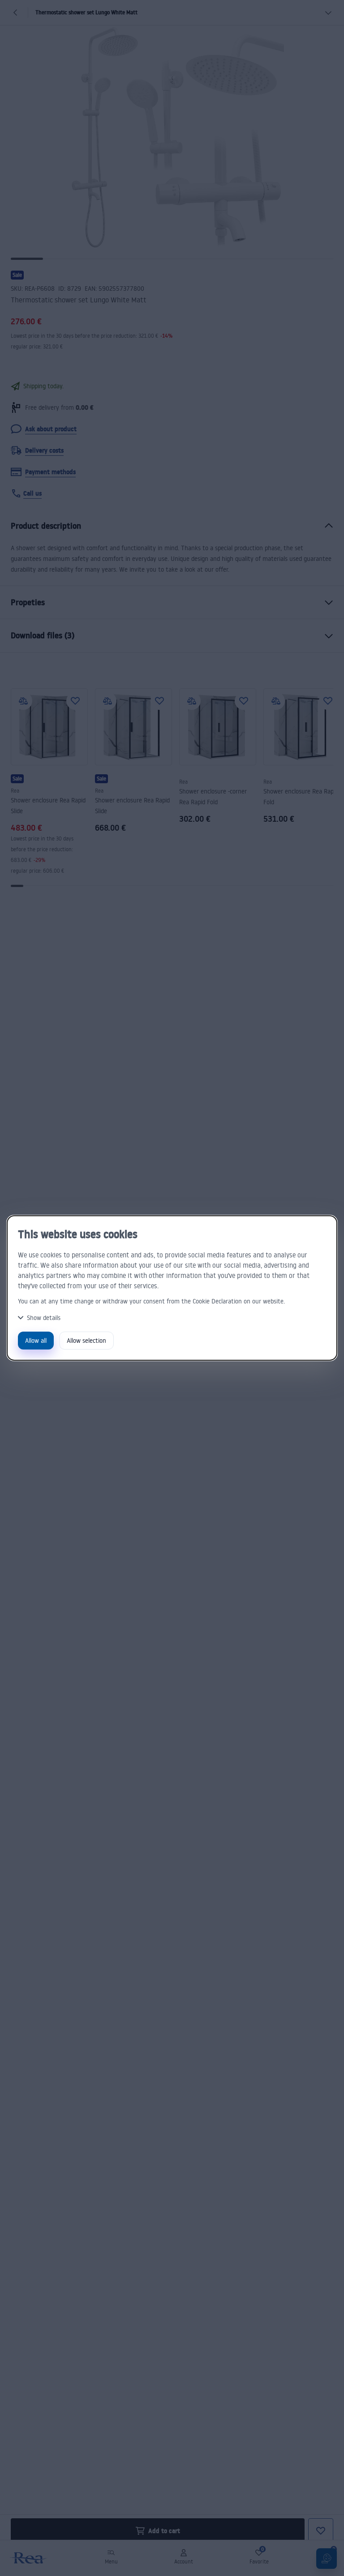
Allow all (36, 1340)
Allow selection (86, 1340)
